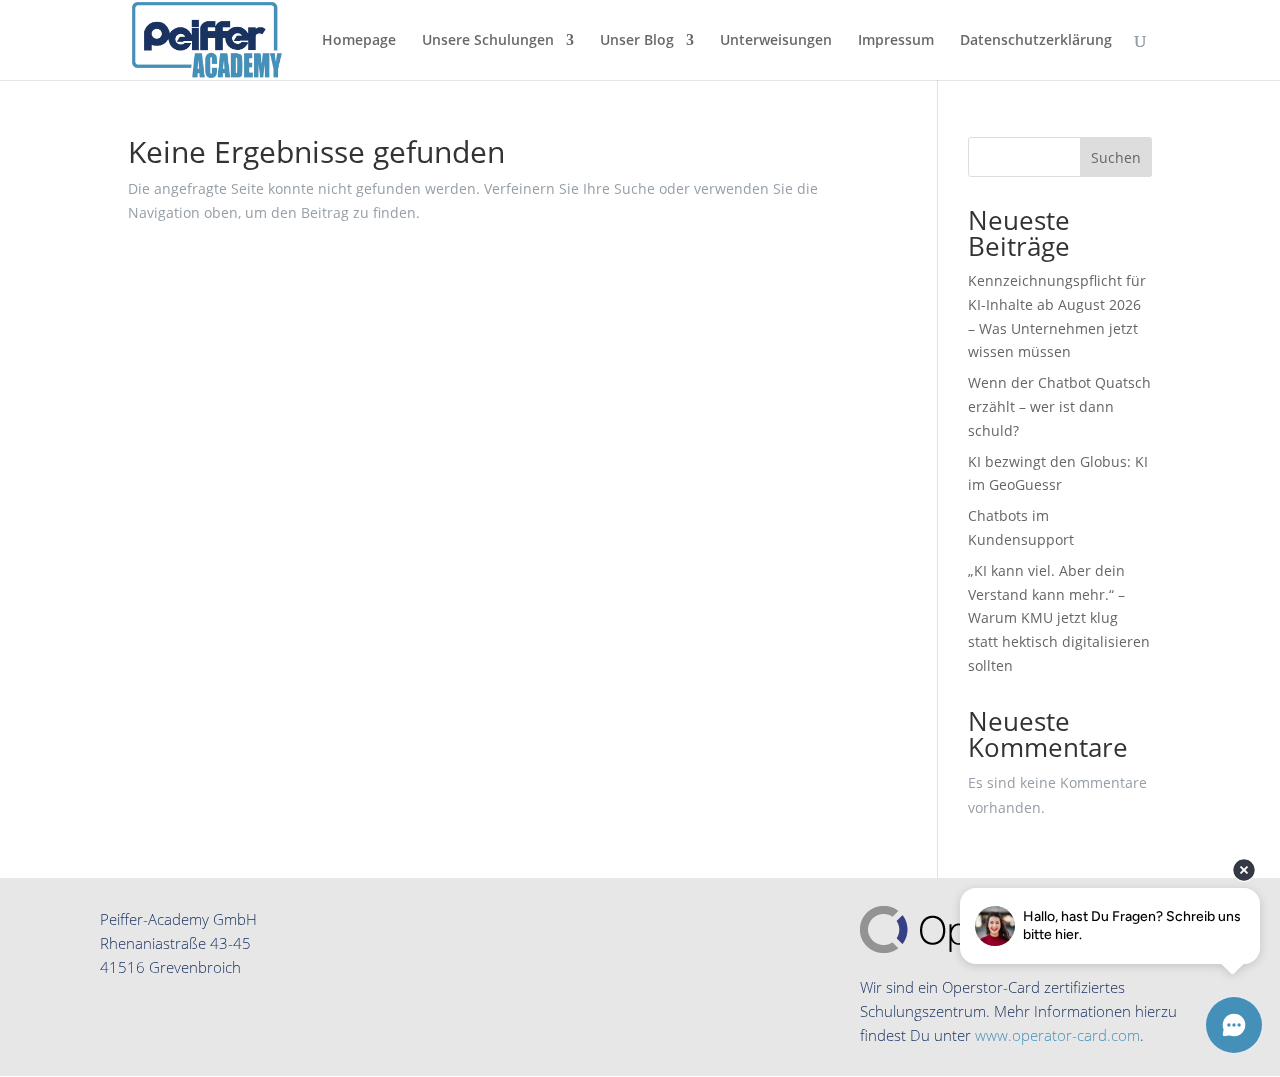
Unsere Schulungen (488, 41)
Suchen (1116, 157)
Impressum (896, 41)
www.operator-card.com (1057, 1035)
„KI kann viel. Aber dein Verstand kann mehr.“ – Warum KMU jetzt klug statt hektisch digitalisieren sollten (1059, 618)
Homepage (359, 41)
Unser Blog (637, 41)
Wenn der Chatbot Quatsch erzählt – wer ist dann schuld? (1059, 406)
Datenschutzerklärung (1036, 41)
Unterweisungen (776, 41)
